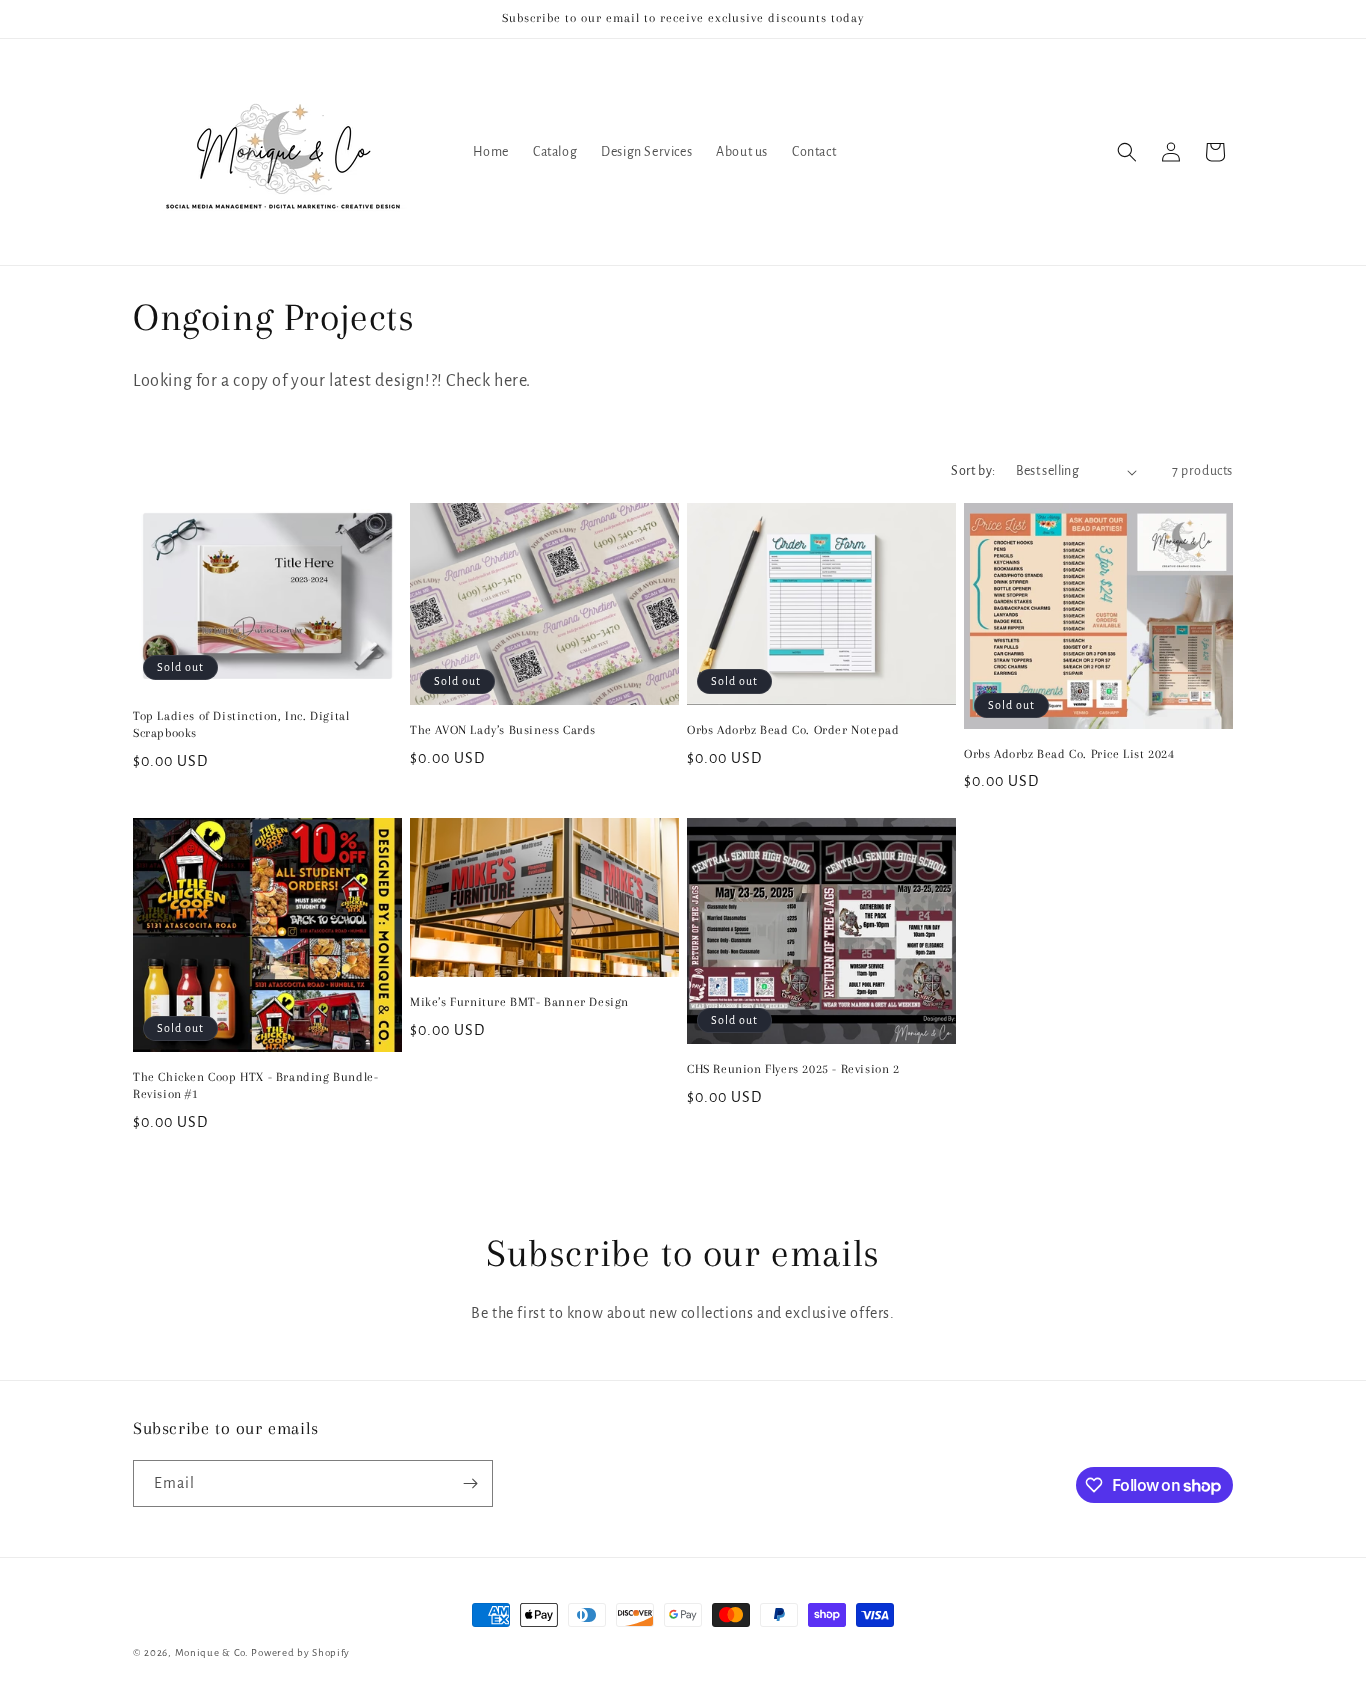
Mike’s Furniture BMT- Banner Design (519, 1002)
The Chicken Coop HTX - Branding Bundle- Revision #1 (255, 1085)
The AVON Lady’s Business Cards (503, 730)
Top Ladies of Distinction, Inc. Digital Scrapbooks (241, 724)
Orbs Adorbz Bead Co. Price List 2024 (1069, 754)
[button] (1127, 152)
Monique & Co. (212, 1652)
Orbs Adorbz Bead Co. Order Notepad (793, 730)
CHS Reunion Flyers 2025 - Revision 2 (793, 1069)
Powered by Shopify (300, 1652)
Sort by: (973, 471)
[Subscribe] (470, 1483)
